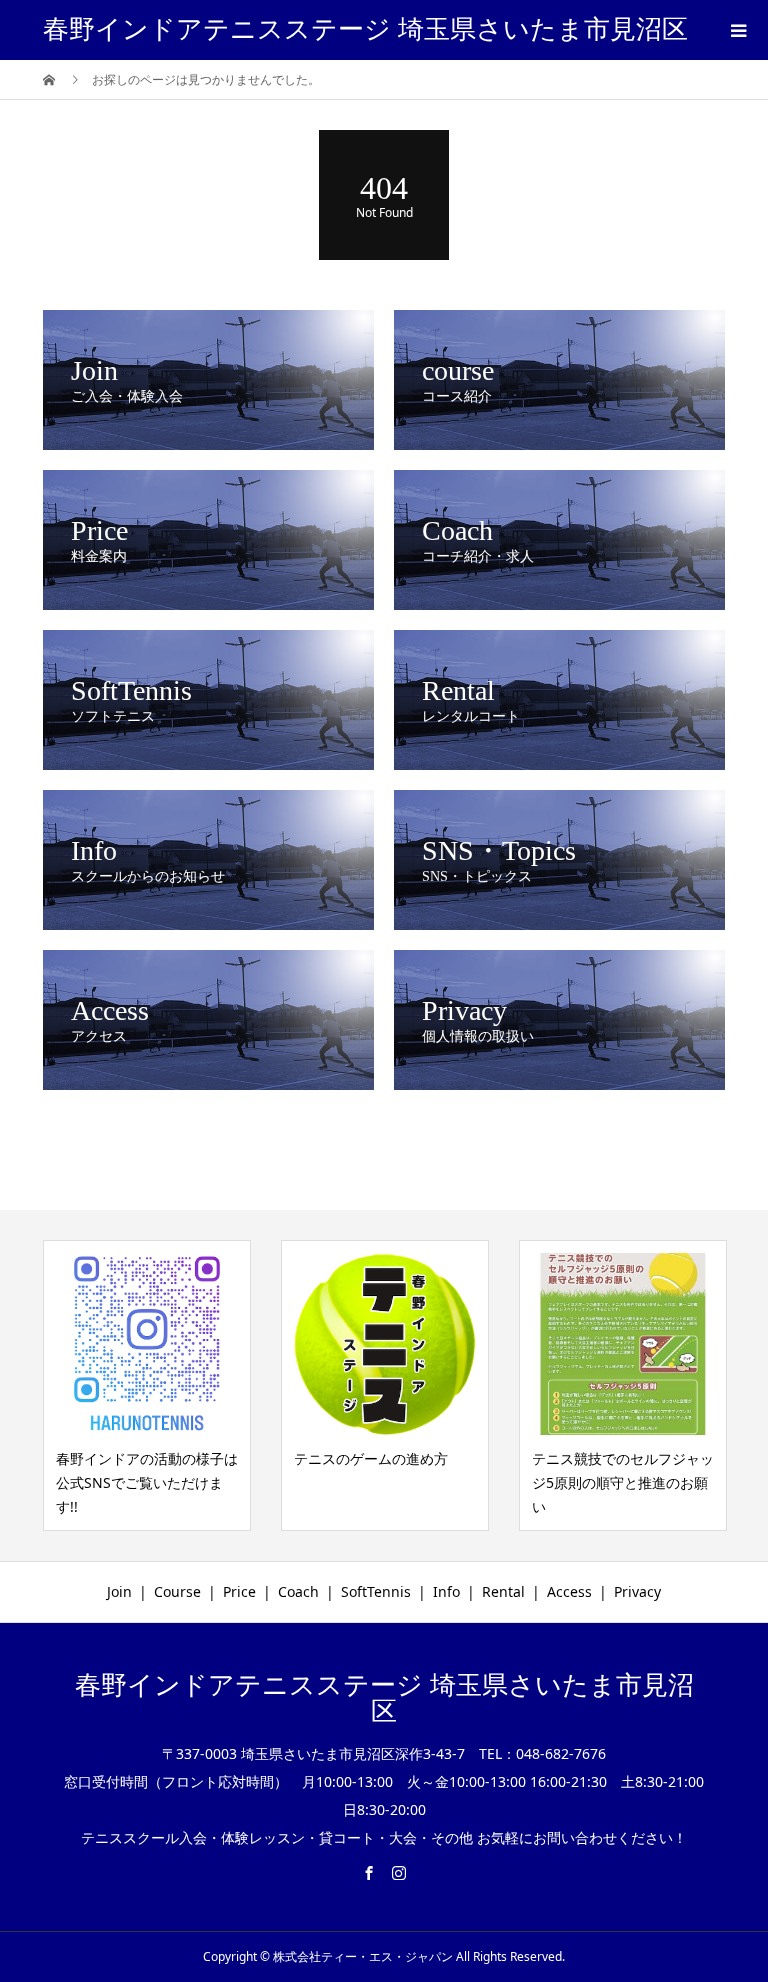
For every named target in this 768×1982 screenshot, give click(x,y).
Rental (503, 1591)
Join (119, 1591)
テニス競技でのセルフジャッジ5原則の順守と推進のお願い (623, 1482)
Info (446, 1591)
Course (177, 1591)
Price (239, 1591)
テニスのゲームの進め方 (371, 1458)
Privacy (637, 1591)
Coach (298, 1591)
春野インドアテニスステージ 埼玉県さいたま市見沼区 (365, 29)
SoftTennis (376, 1591)
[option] (147, 1385)
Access (569, 1591)
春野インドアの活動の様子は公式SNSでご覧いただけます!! (147, 1482)
